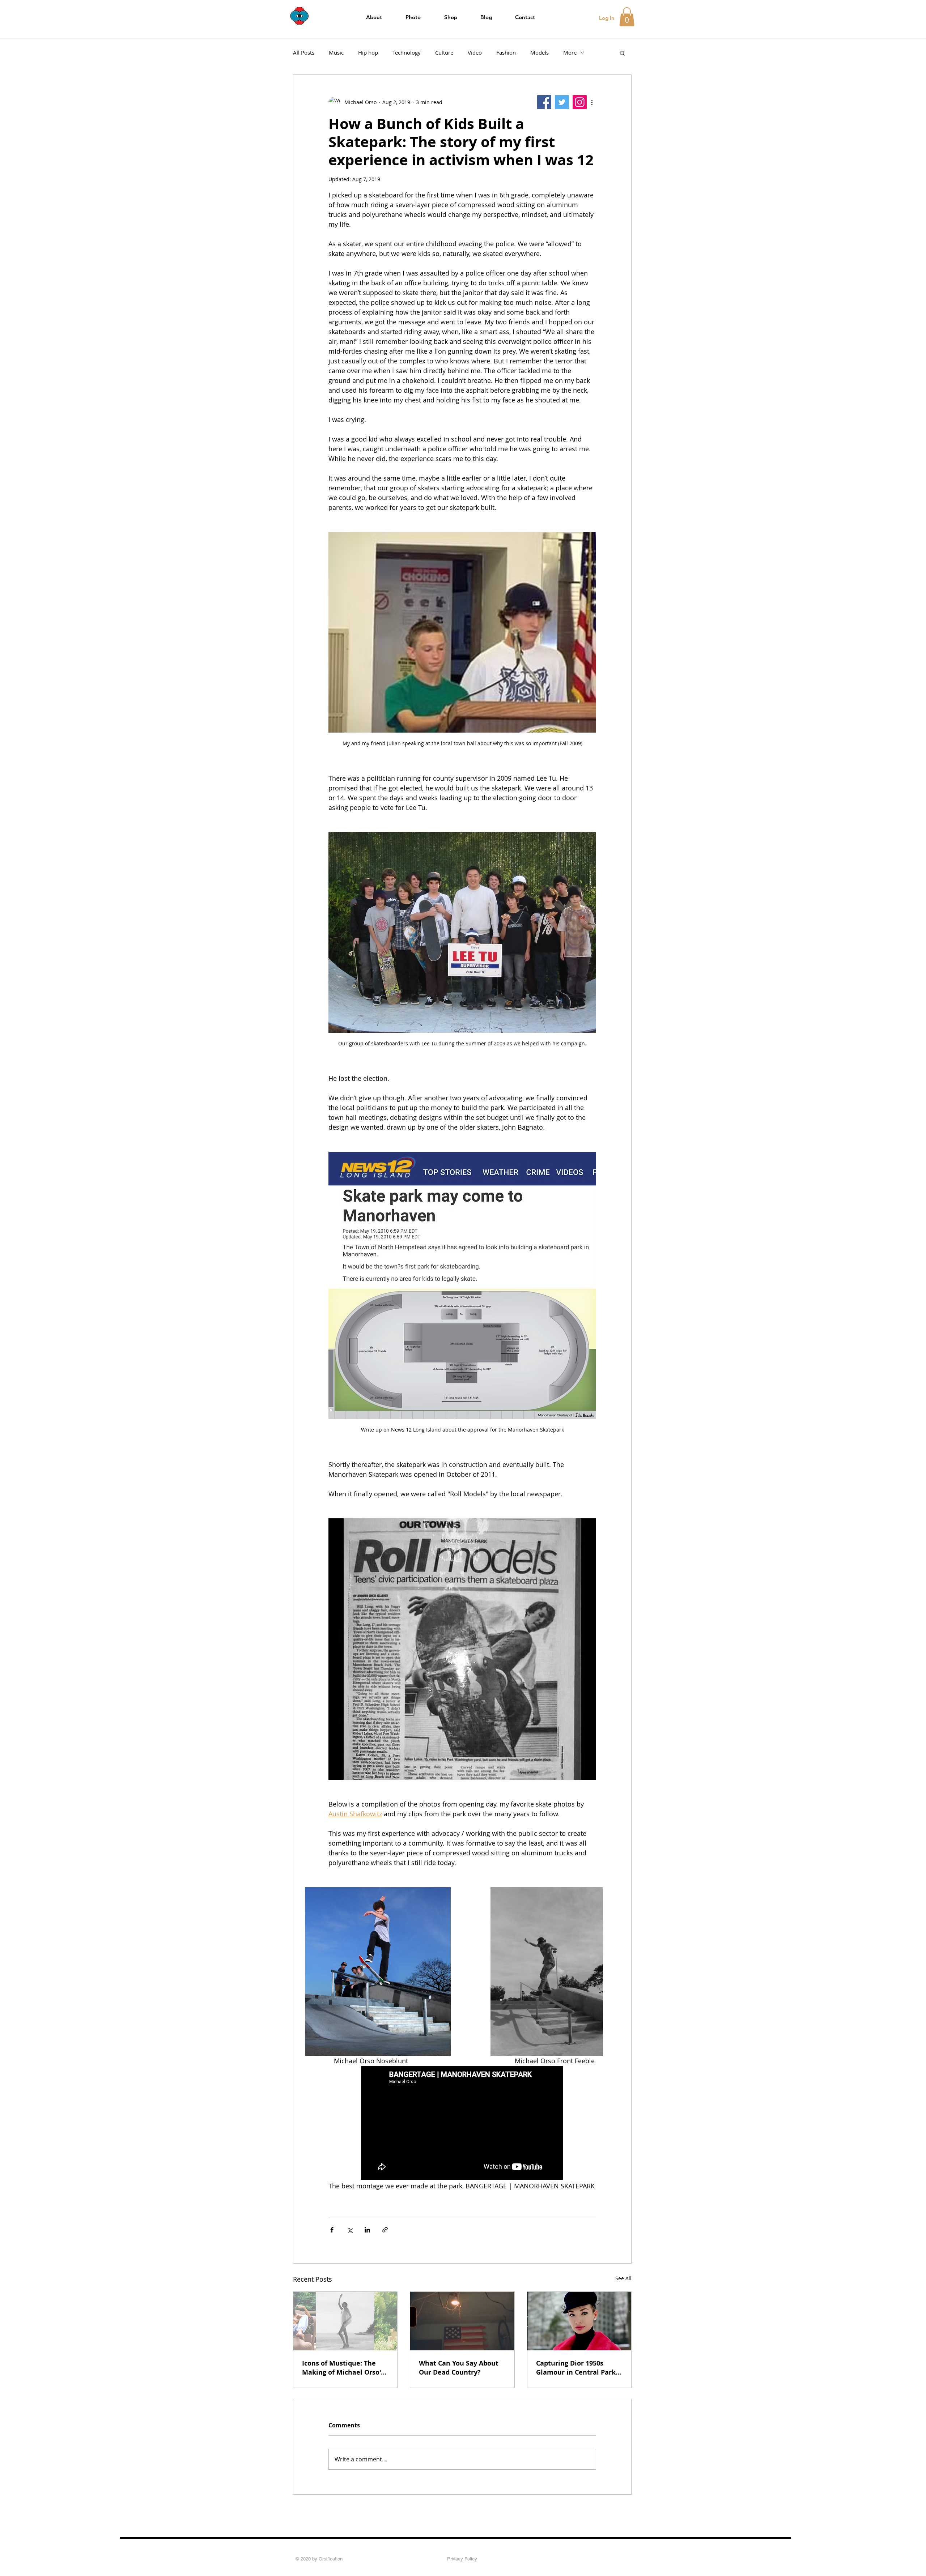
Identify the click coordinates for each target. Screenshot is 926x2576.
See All (623, 2278)
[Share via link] (385, 2230)
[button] (627, 17)
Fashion (506, 52)
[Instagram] (580, 102)
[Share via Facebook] (332, 2230)
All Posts (304, 52)
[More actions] (592, 102)
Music (336, 52)
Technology (407, 52)
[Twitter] (562, 102)
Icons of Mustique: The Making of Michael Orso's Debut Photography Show (343, 2368)
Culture (444, 52)
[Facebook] (544, 102)
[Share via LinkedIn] (367, 2230)
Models (540, 52)
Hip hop (368, 52)
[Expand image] (378, 1972)
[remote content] (462, 2123)
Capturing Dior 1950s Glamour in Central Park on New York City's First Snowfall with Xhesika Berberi (576, 2368)
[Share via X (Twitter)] (350, 2230)
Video (475, 52)
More (570, 52)
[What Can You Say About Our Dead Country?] (462, 2321)
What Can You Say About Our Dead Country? (459, 2368)
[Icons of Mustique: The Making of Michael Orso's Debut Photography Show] (345, 2321)
